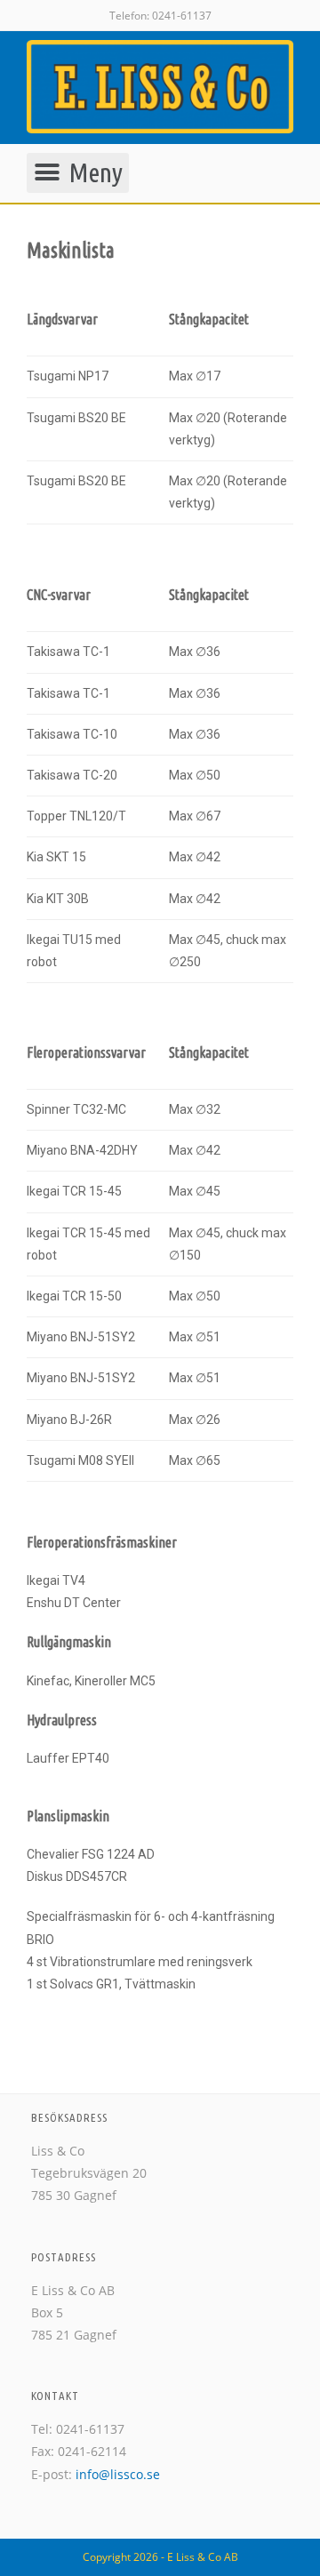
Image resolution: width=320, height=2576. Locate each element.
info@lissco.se (118, 2474)
